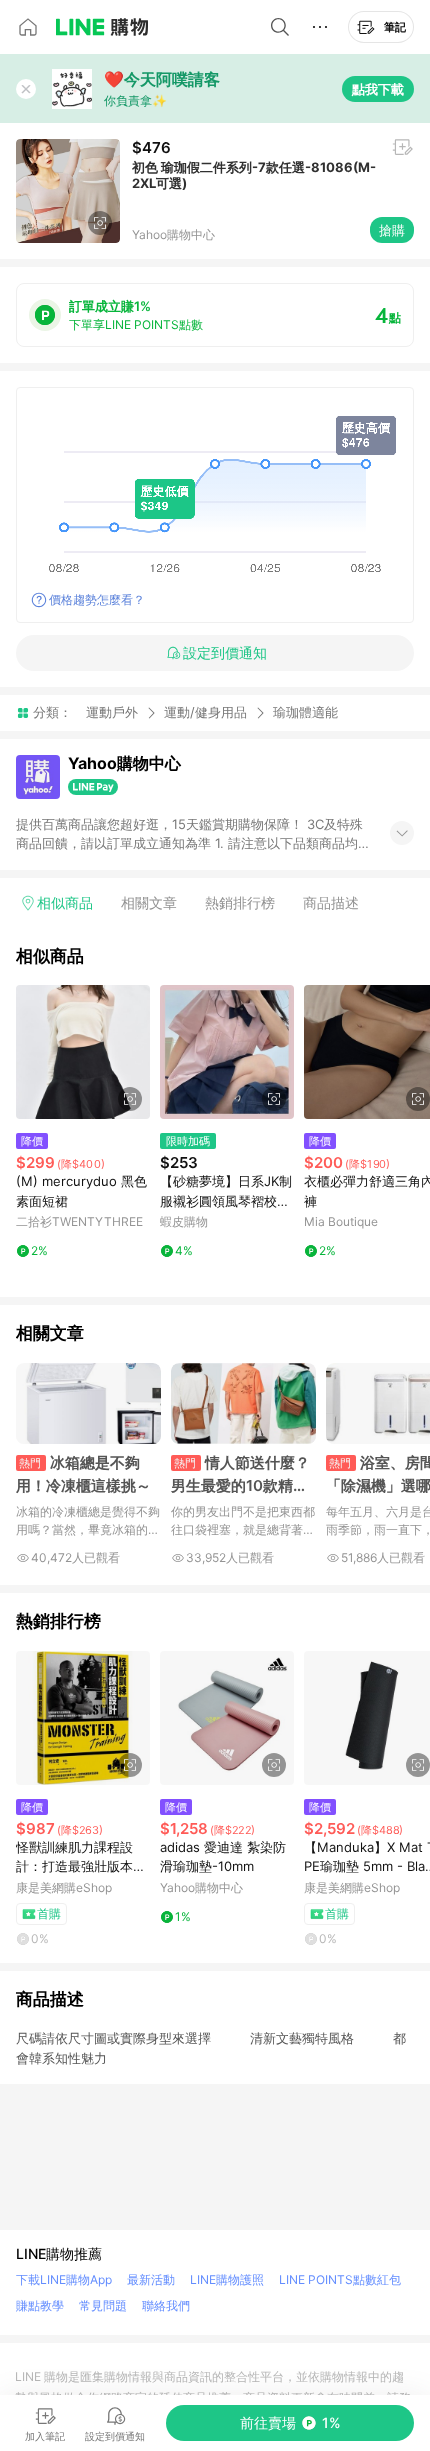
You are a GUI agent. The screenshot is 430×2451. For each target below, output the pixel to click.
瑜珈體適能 (305, 712)
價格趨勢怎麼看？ (97, 599)
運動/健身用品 (205, 712)
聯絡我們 (166, 2305)
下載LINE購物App (64, 2279)
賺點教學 (40, 2305)
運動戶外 (112, 712)
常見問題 (103, 2305)
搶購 (392, 230)
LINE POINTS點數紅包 (340, 2279)
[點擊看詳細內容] (83, 1052)
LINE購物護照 (227, 2279)
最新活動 (151, 2279)
